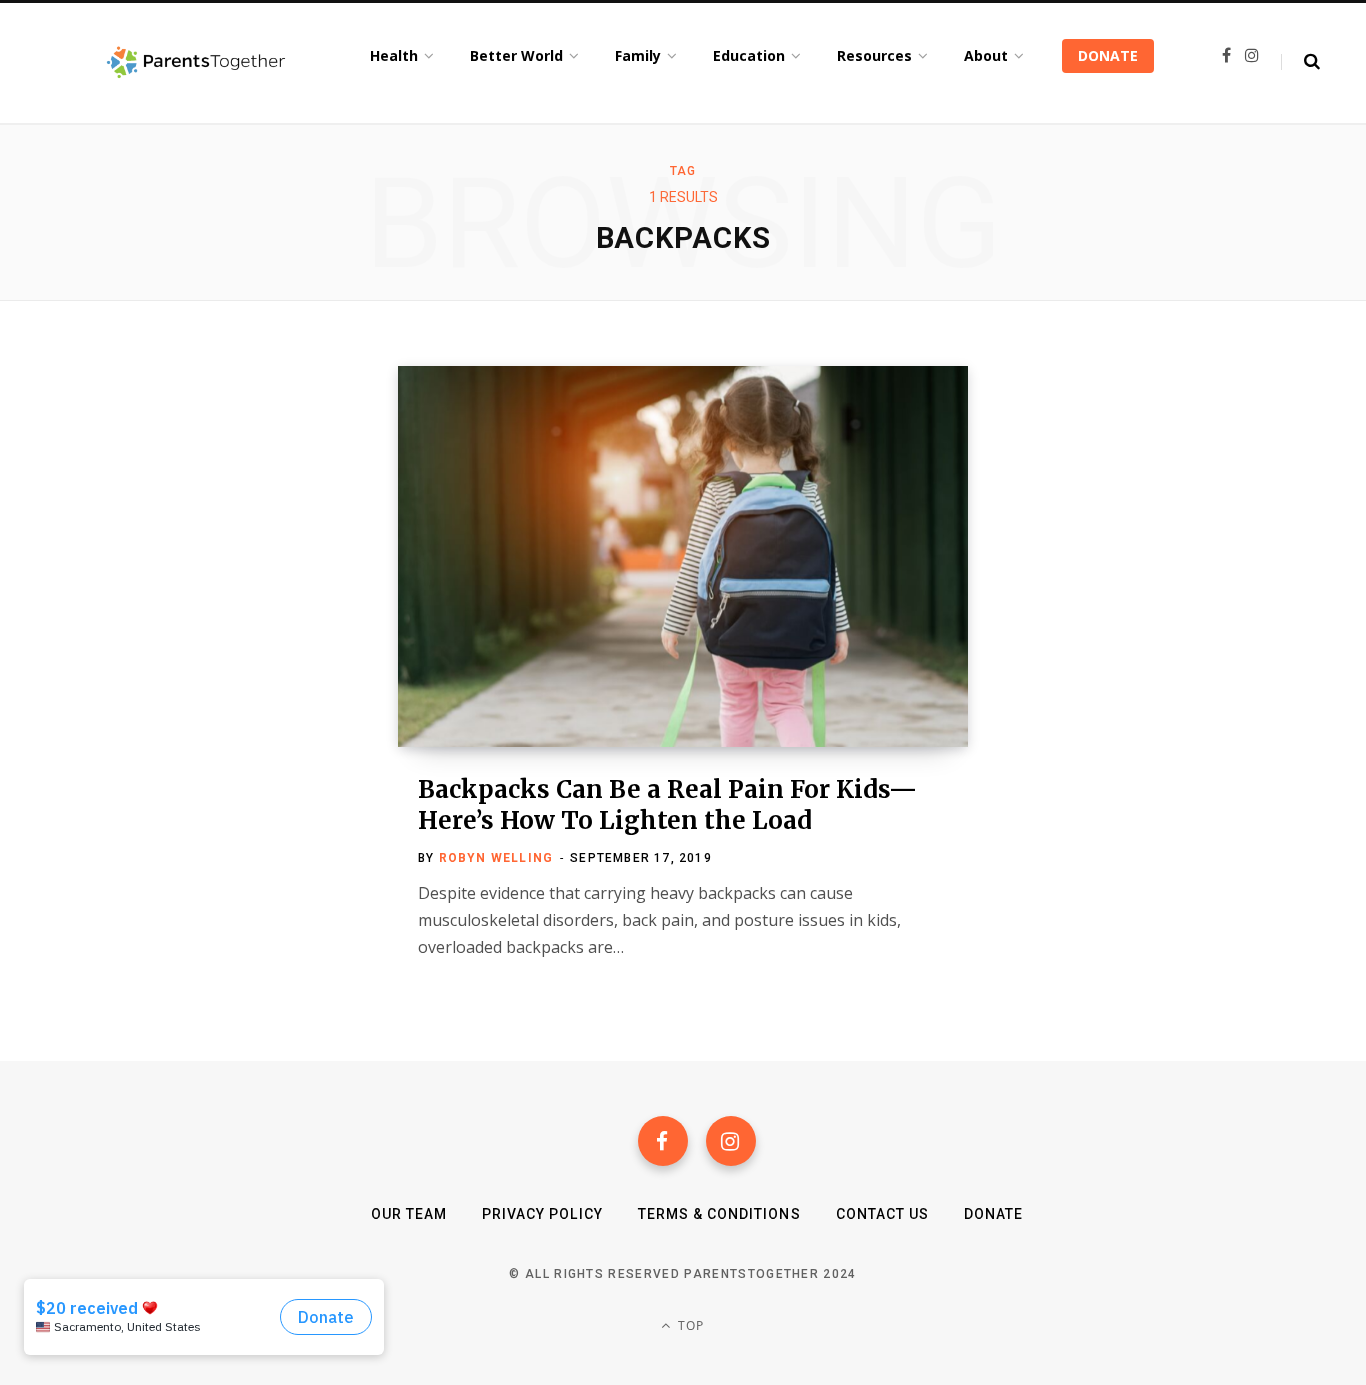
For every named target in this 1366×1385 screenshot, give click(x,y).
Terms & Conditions (719, 1214)
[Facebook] (663, 1141)
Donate (993, 1214)
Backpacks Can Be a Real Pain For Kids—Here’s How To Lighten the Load (667, 805)
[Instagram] (731, 1141)
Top (689, 1325)
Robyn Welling (496, 858)
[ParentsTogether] (196, 63)
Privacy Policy (542, 1214)
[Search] (1300, 62)
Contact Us (883, 1214)
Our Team (409, 1214)
